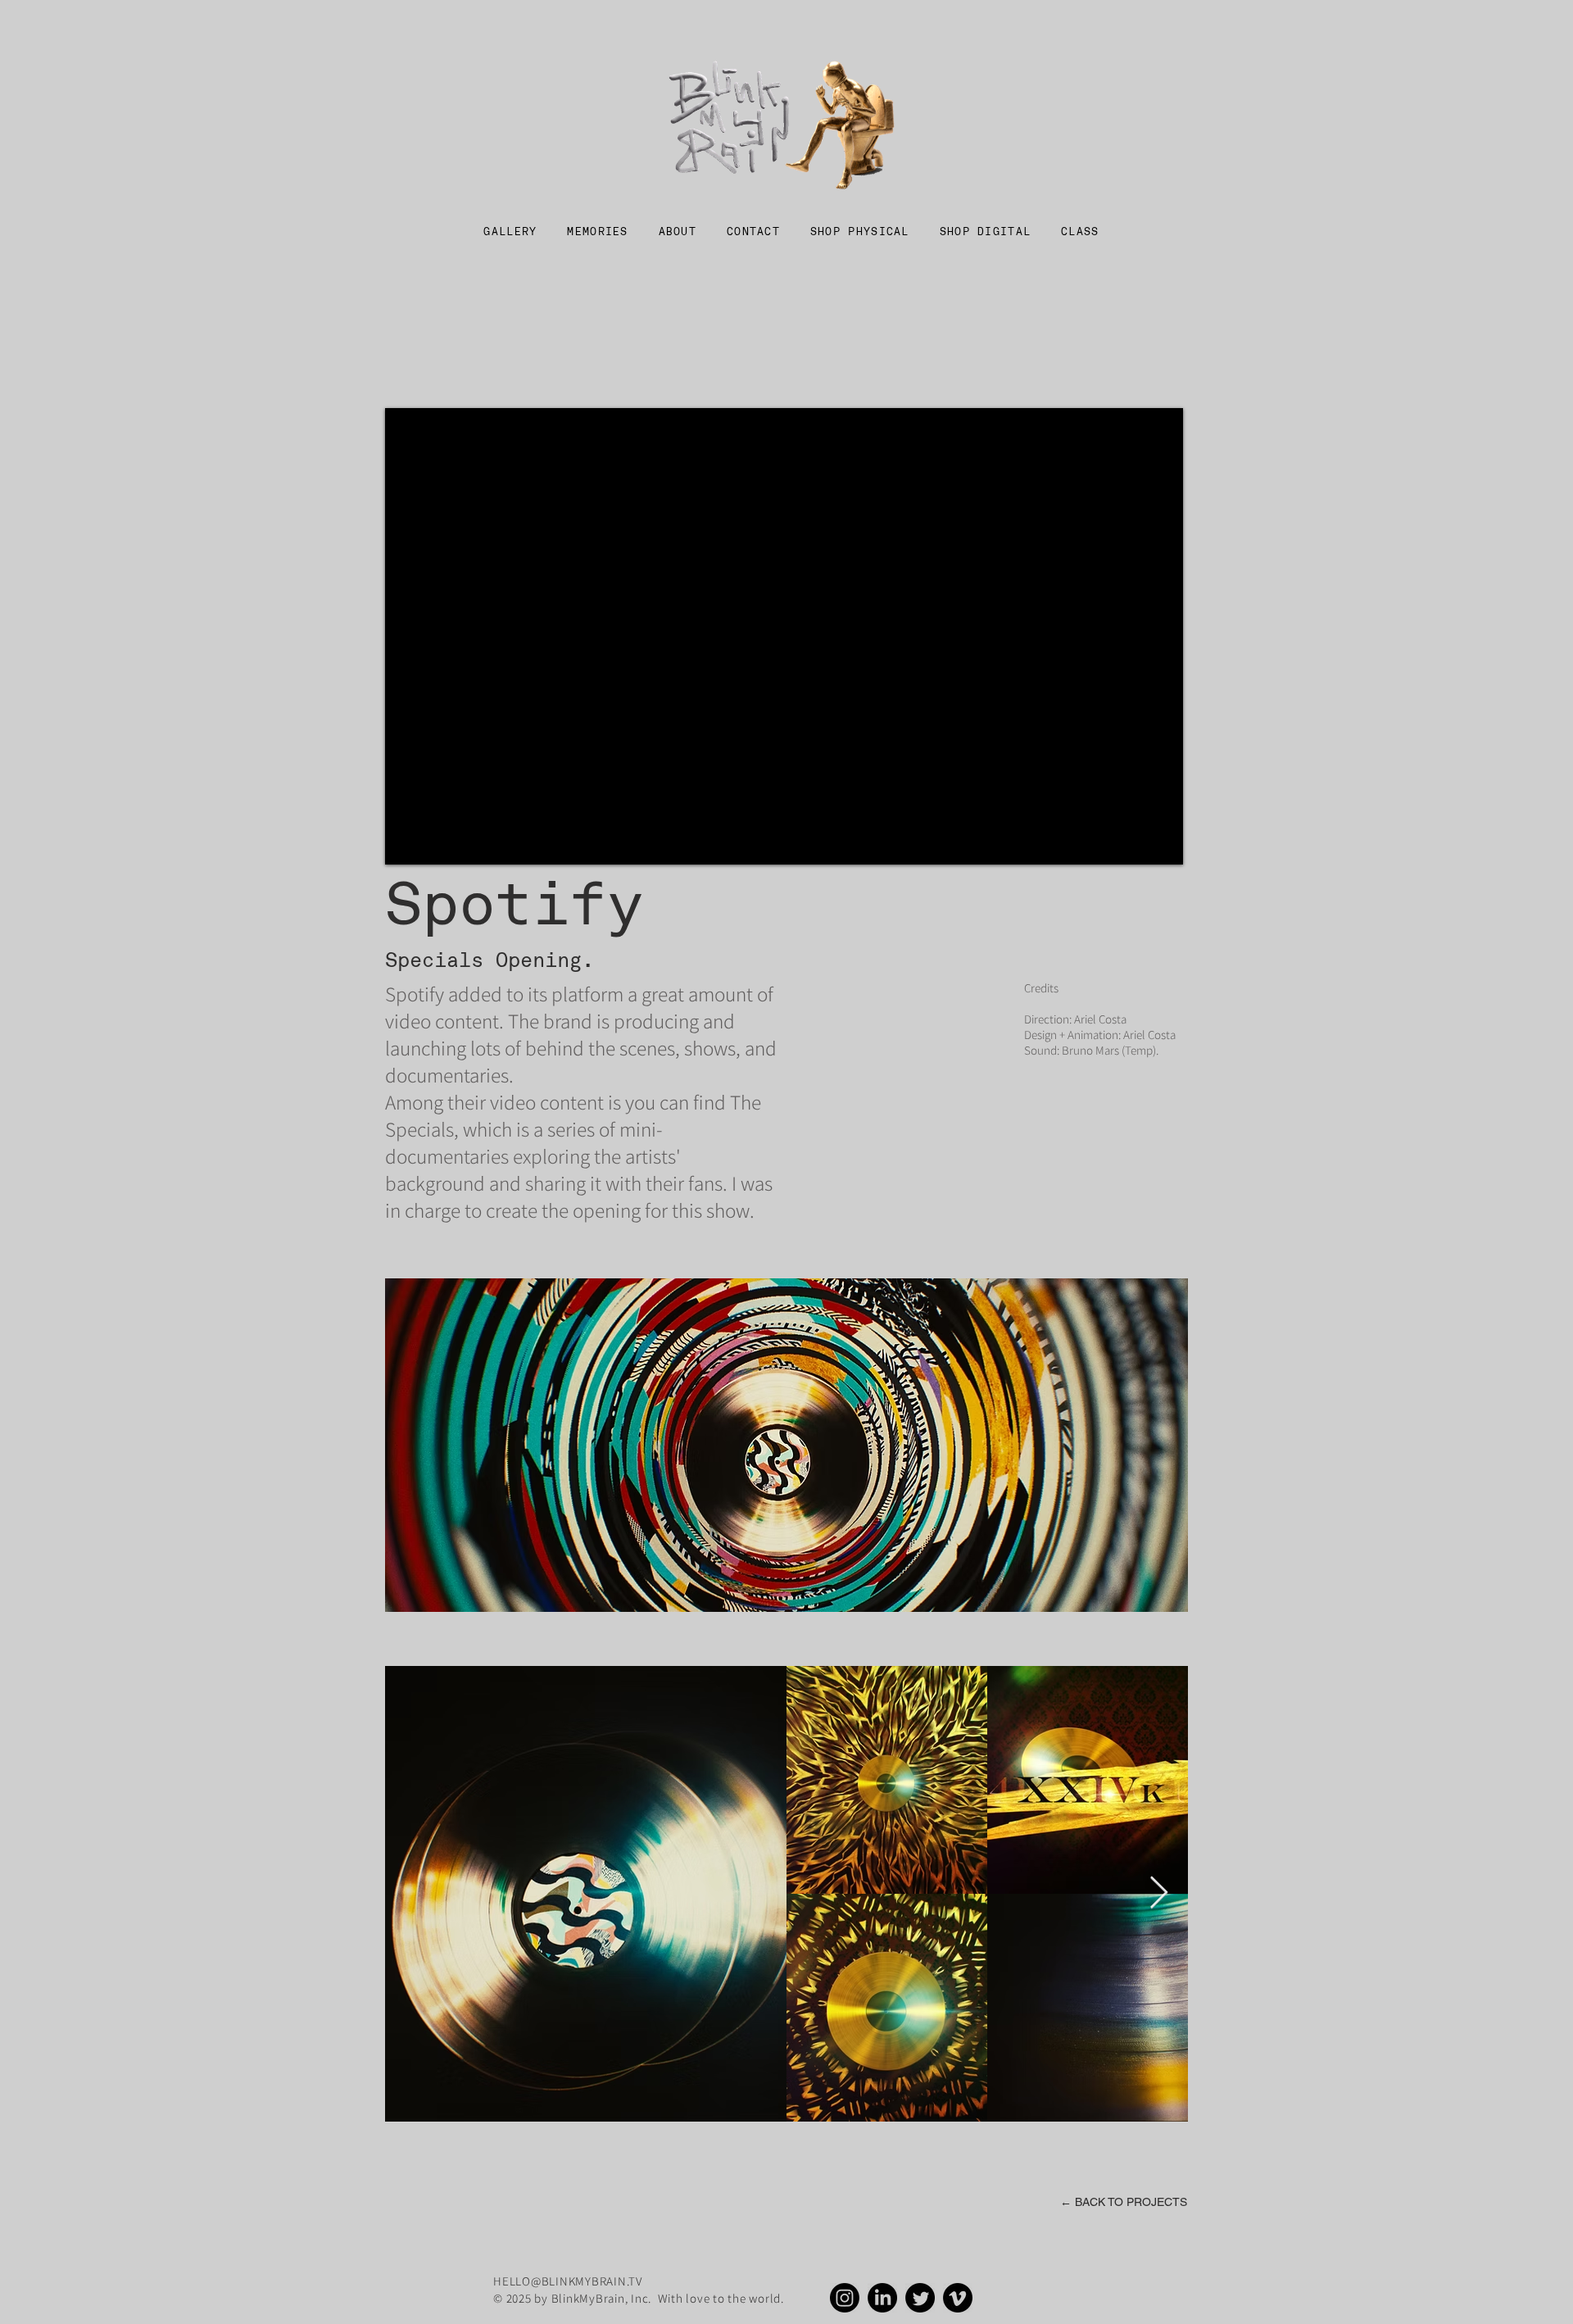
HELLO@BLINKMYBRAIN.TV (568, 2281)
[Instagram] (845, 2298)
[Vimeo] (958, 2298)
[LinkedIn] (882, 2298)
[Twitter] (920, 2298)
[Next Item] (1159, 1893)
